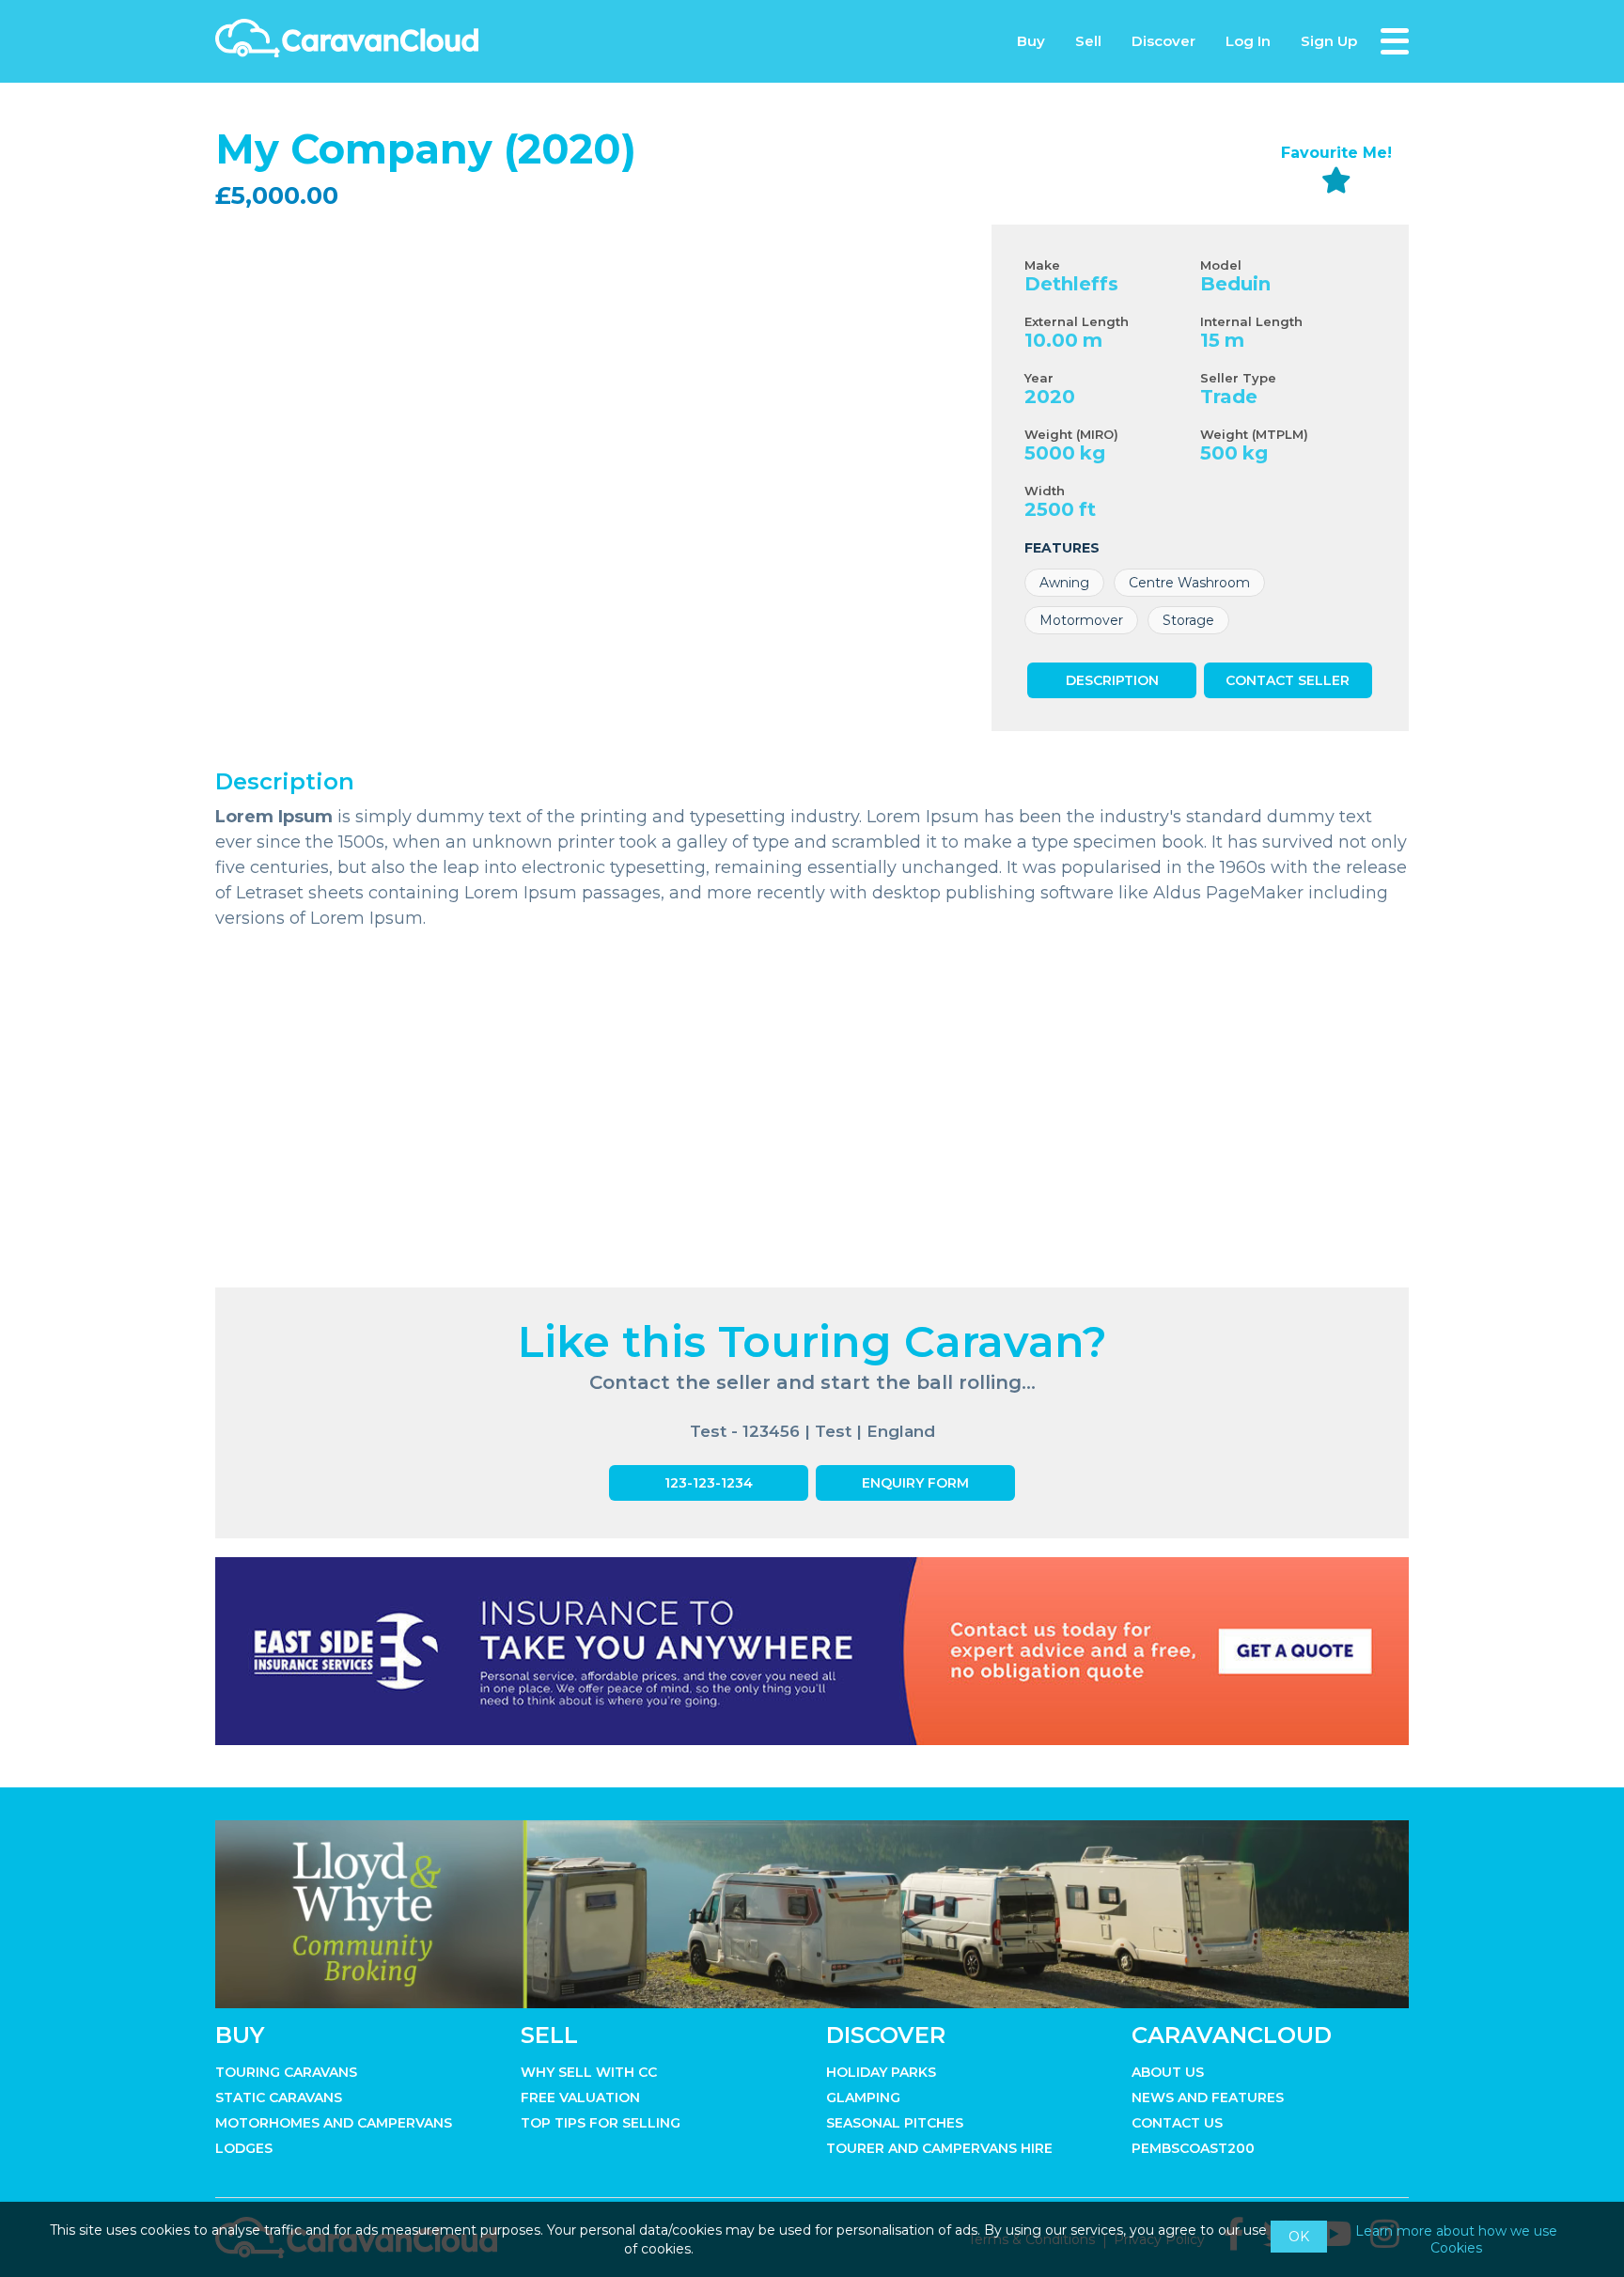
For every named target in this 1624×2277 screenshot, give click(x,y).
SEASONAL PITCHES (895, 2123)
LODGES (244, 2148)
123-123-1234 (709, 1483)
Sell (1088, 41)
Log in (1248, 41)
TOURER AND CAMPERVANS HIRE (939, 2148)
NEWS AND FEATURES (1208, 2098)
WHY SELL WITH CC (589, 2072)
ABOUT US (1168, 2072)
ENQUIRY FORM (915, 1483)
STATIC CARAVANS (279, 2098)
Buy (1031, 41)
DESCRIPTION (1112, 680)
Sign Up (1329, 41)
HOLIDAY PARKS (881, 2072)
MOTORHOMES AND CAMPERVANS (334, 2123)
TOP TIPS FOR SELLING (601, 2123)
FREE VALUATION (580, 2098)
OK (1299, 2237)
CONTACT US (1177, 2123)
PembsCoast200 (1193, 2148)
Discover (1163, 41)
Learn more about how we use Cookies (1456, 2239)
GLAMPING (863, 2098)
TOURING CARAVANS (286, 2072)
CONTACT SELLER (1288, 680)
